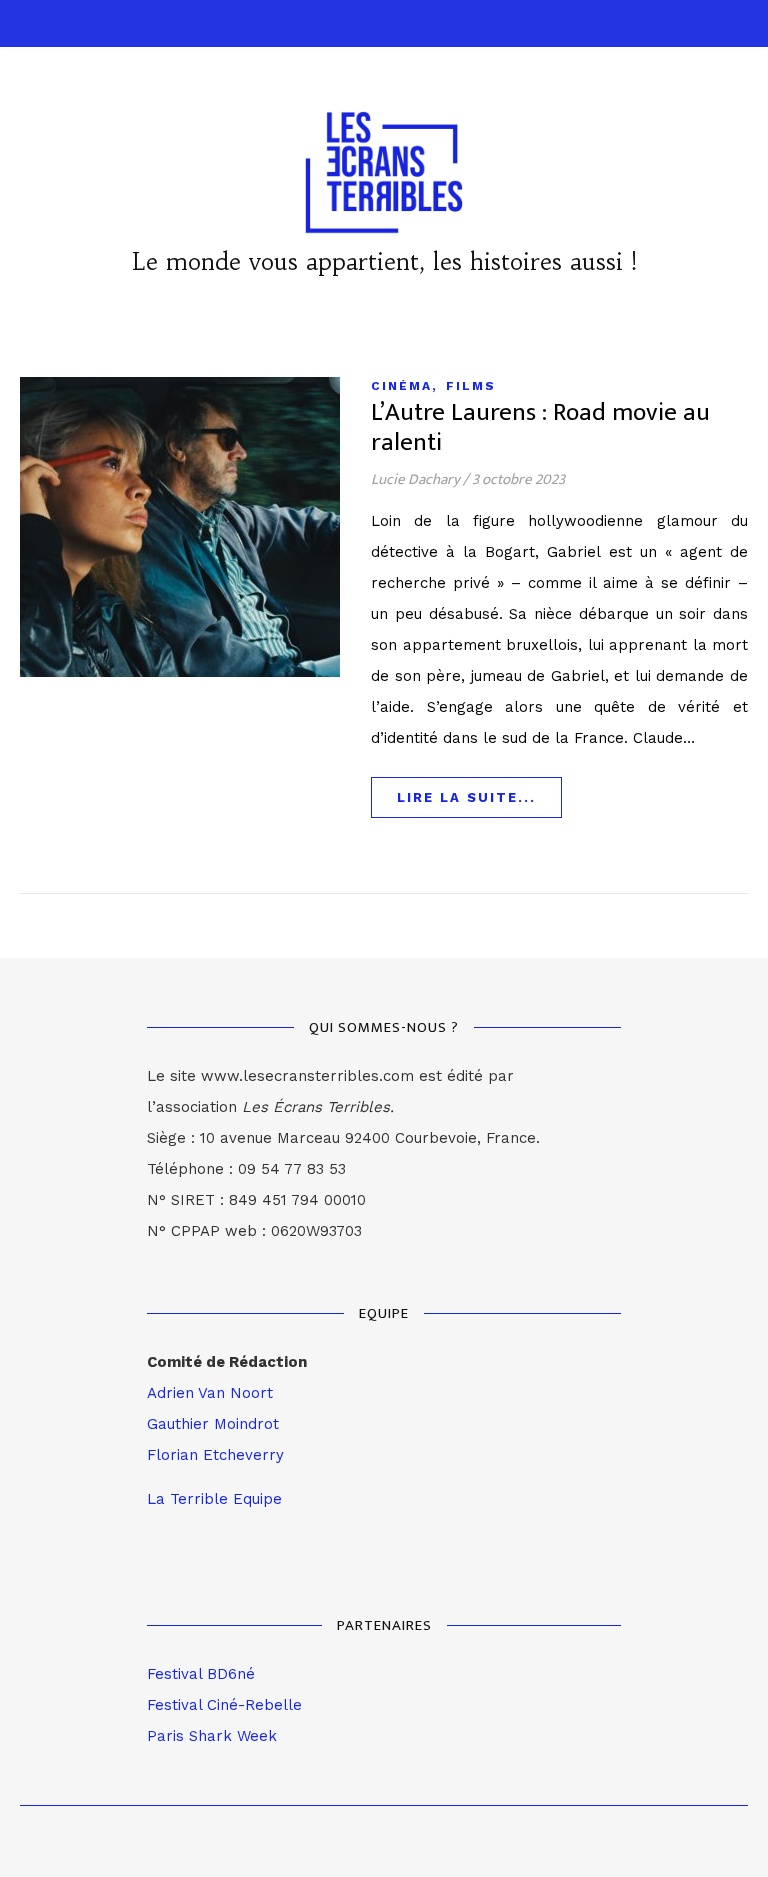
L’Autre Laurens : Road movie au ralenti (540, 427)
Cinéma (401, 386)
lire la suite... (466, 797)
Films (471, 386)
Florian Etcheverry (215, 1455)
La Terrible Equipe (214, 1499)
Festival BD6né (201, 1674)
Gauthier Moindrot (213, 1424)
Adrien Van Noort (210, 1393)
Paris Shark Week (212, 1736)
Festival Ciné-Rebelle (224, 1705)
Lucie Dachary (415, 479)
